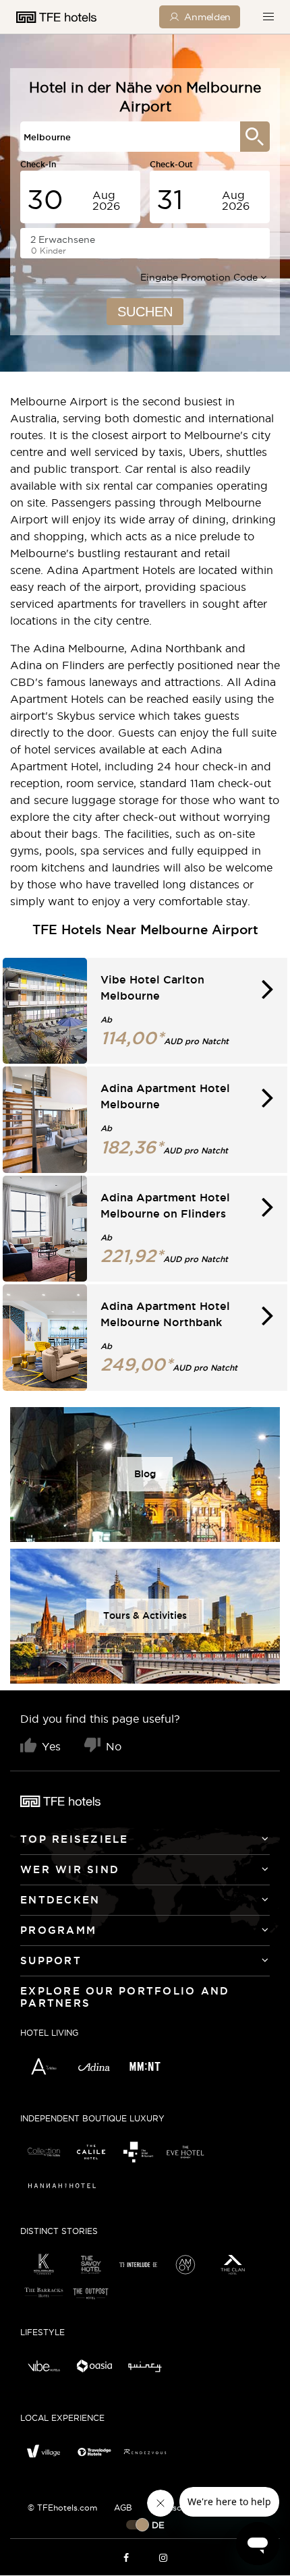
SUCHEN (145, 312)
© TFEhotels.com (62, 2508)
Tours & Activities (145, 1615)
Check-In (38, 164)
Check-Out (171, 164)
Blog (145, 1474)
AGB (123, 2508)
